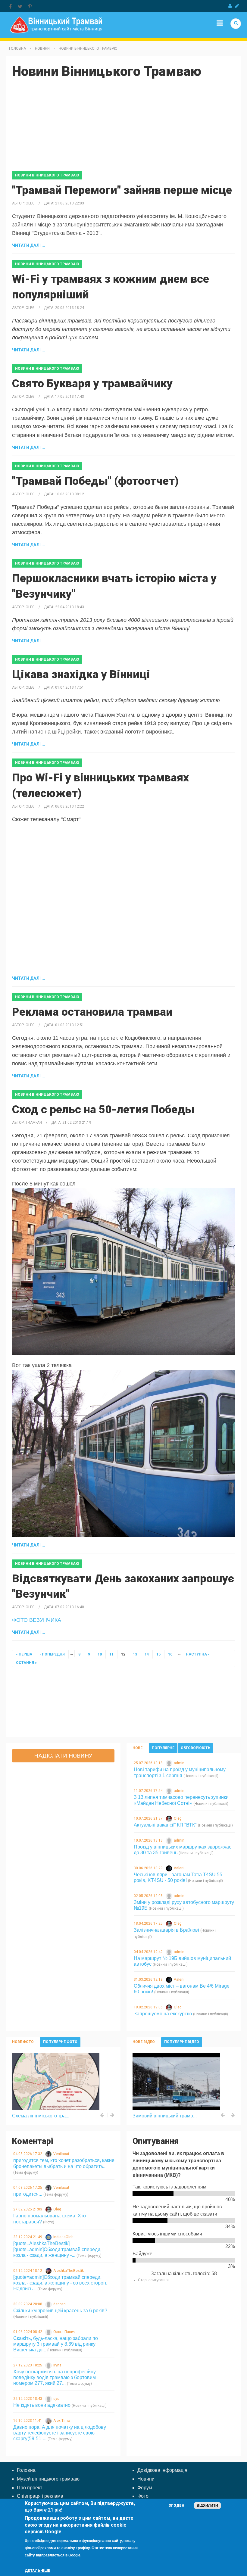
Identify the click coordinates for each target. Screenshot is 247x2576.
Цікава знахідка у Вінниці (81, 674)
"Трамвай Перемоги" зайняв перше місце (122, 190)
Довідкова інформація (162, 2470)
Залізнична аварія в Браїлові (166, 1930)
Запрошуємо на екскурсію (163, 2014)
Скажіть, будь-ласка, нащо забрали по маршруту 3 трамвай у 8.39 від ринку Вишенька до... (56, 2344)
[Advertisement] (123, 129)
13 (135, 1654)
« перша (24, 1654)
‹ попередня (52, 1654)
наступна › (197, 1654)
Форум (145, 2488)
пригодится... (28, 2194)
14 (147, 1654)
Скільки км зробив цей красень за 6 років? (60, 2311)
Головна (17, 48)
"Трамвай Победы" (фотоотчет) (95, 481)
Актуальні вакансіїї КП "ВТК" (165, 1825)
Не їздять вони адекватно (42, 2405)
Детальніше (38, 2571)
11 (111, 1654)
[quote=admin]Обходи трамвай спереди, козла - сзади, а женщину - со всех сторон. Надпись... (60, 2283)
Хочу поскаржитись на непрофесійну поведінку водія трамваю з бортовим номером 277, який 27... (55, 2377)
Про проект (30, 2488)
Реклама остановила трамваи (92, 1012)
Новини (42, 48)
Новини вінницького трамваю (88, 48)
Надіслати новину (63, 1756)
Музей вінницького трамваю (48, 2479)
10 (100, 1654)
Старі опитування (153, 2280)
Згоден (177, 2506)
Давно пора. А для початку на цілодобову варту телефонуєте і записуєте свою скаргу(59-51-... (60, 2433)
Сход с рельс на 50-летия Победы (103, 1109)
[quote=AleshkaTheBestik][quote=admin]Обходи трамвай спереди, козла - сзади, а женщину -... (57, 2249)
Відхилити (207, 2506)
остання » (26, 1663)
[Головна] (56, 25)
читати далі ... (29, 245)
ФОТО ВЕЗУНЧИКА (37, 1620)
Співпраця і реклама (40, 2496)
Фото (143, 2496)
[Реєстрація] (237, 6)
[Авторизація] (230, 6)
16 (170, 1654)
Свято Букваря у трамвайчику (92, 383)
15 (158, 1654)
